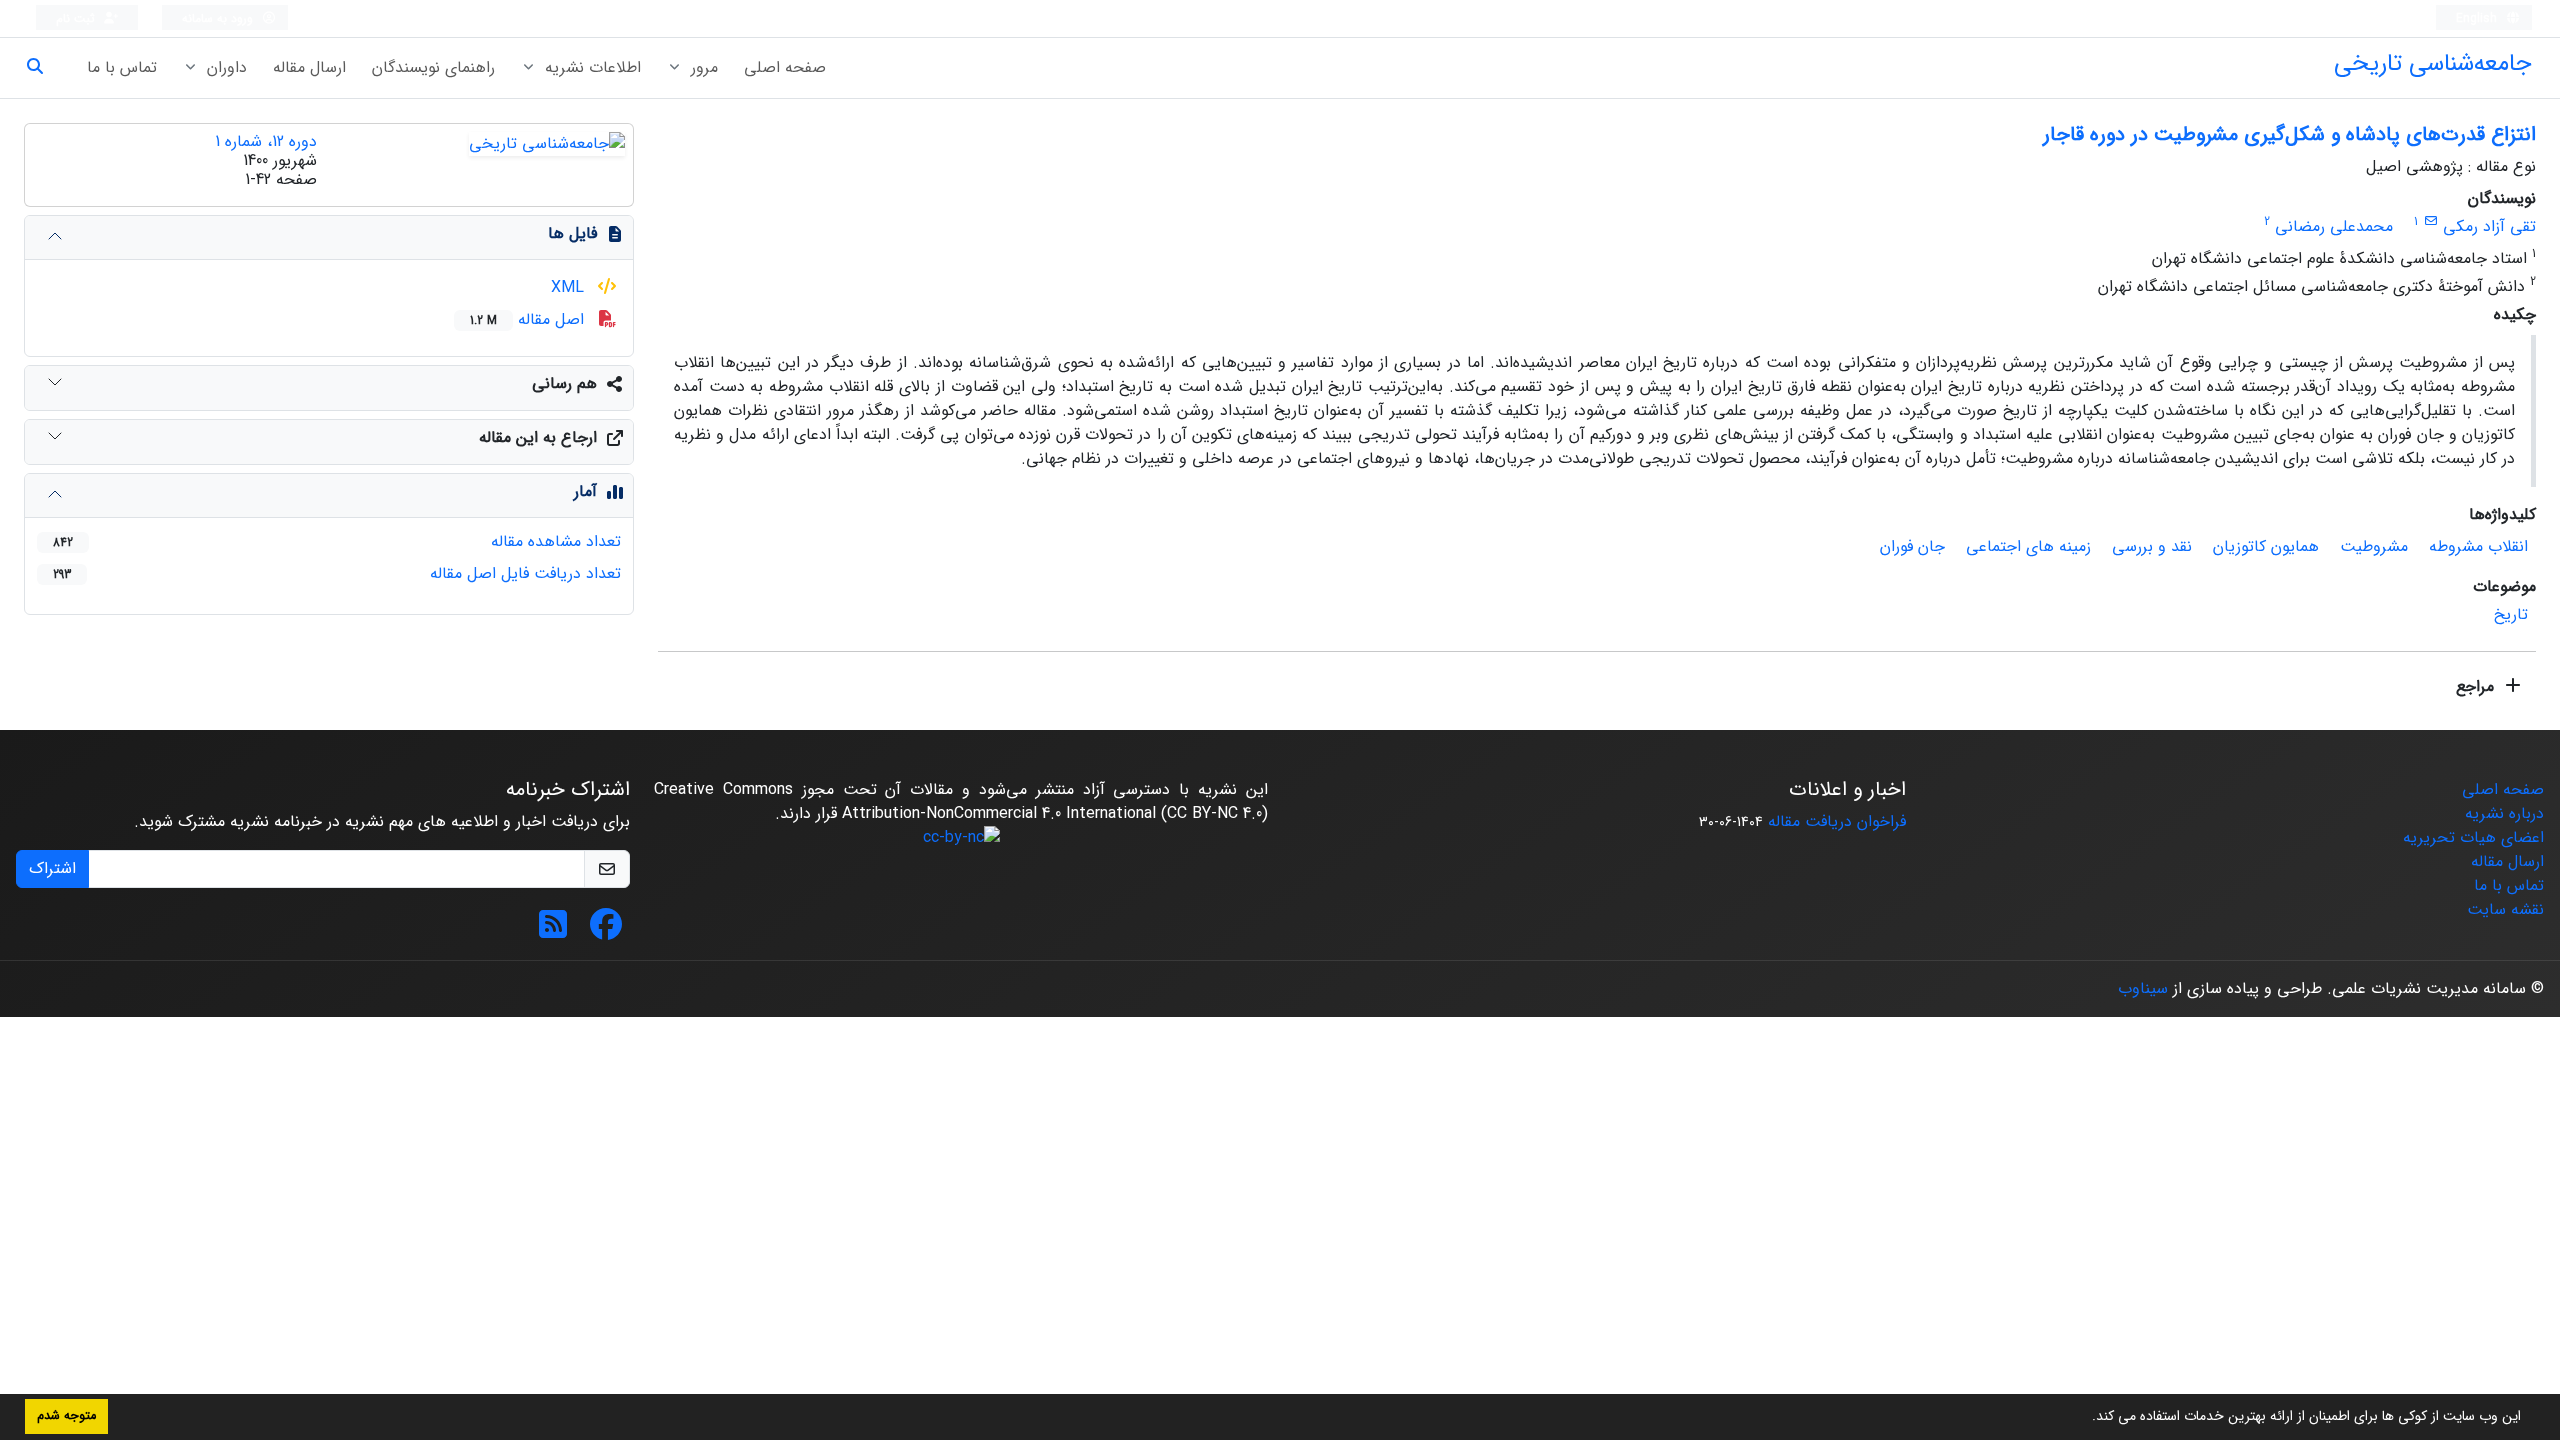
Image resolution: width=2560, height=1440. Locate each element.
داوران (224, 67)
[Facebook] (606, 931)
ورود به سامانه (219, 18)
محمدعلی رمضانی (2334, 226)
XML (570, 287)
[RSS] (553, 931)
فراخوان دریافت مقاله (1837, 821)
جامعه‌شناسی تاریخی (2433, 64)
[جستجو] (43, 68)
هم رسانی (564, 383)
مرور (702, 67)
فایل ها (572, 233)
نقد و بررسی (2152, 546)
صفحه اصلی (785, 67)
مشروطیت (2374, 546)
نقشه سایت (2505, 909)
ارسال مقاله (309, 67)
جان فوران (1912, 546)
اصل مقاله (529, 319)
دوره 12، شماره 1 (266, 141)
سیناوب (2143, 988)
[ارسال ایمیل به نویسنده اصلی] (2430, 221)
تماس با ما (122, 67)
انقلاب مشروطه (2478, 546)
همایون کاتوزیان (2266, 546)
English (2478, 18)
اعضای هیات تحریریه (2473, 837)
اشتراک (52, 868)
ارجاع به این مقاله (538, 437)
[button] (2085, 1418)
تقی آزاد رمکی (2489, 226)
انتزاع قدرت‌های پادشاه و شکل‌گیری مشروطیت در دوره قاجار (2289, 134)
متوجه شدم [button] (66, 1416)
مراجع (2477, 686)
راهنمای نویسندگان (433, 67)
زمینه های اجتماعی (2028, 546)
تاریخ (2511, 614)
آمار (585, 491)
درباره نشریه (2504, 813)
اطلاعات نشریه (590, 67)
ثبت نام (77, 18)
